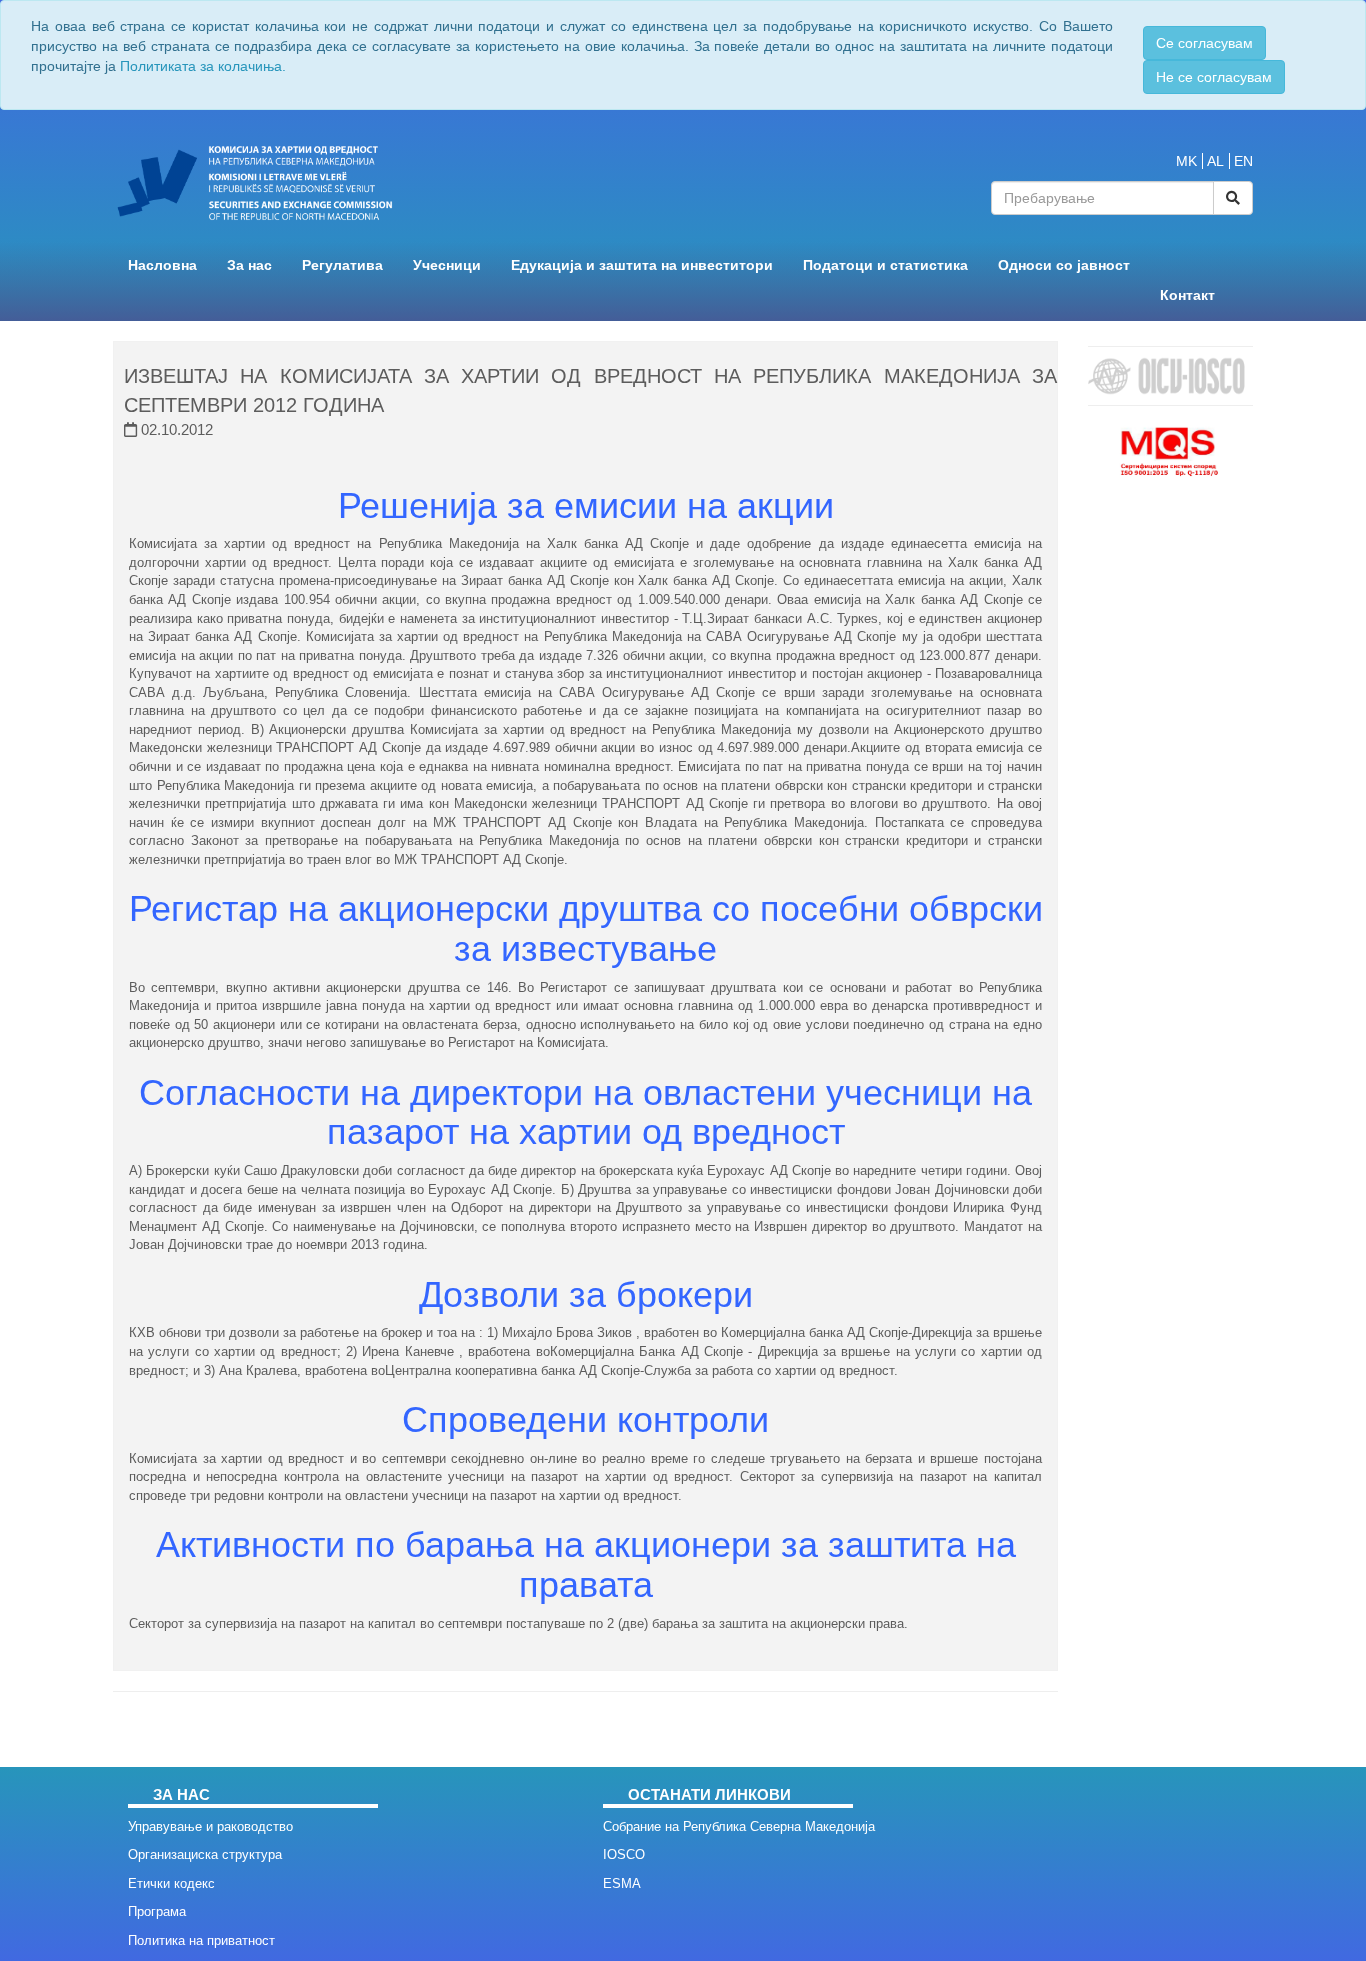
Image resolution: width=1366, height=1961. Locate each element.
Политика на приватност (201, 1940)
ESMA (622, 1883)
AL (1215, 161)
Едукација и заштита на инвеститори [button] (642, 265)
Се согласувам (1204, 43)
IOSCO (624, 1854)
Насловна (162, 265)
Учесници (447, 265)
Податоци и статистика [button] (885, 265)
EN (1243, 161)
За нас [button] (249, 265)
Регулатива (342, 265)
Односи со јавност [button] (1064, 265)
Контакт (1187, 295)
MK (1186, 161)
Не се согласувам (1214, 77)
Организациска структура (205, 1854)
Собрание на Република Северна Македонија (739, 1826)
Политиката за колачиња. (203, 66)
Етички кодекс (171, 1883)
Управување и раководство (210, 1826)
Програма (157, 1911)
